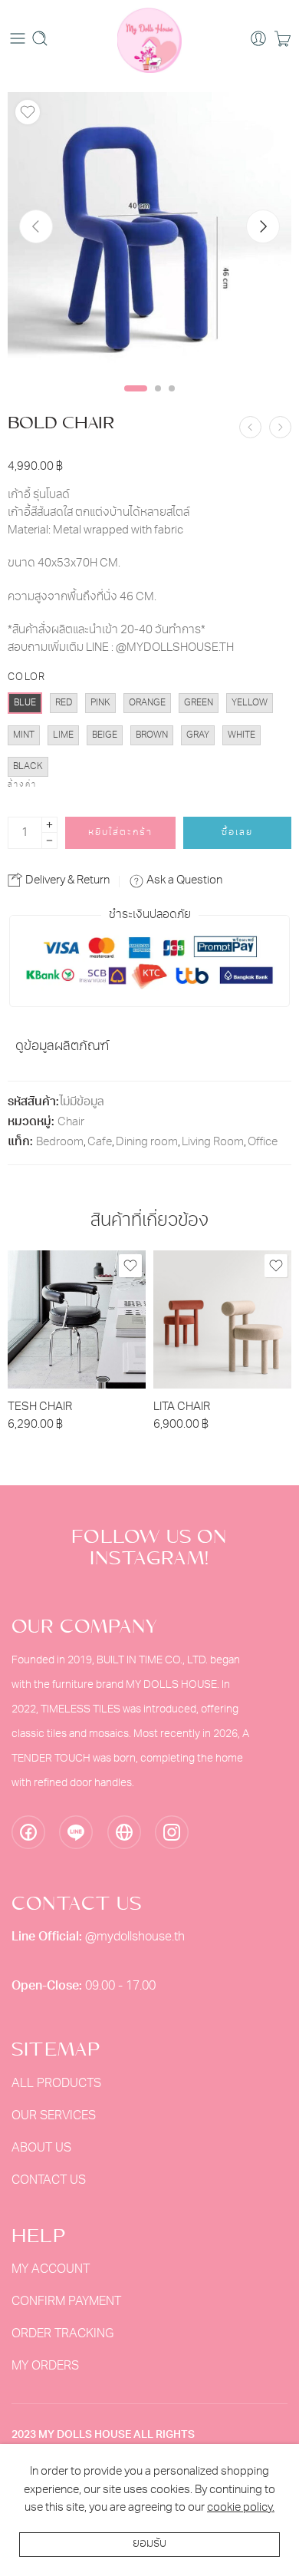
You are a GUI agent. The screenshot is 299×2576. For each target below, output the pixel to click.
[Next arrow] (263, 226)
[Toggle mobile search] (40, 38)
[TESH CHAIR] (77, 1319)
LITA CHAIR (182, 1407)
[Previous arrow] (36, 226)
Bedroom (60, 1143)
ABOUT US (41, 2148)
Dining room (147, 1143)
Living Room (213, 1143)
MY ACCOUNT (51, 2270)
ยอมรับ (149, 2544)
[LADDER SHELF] (250, 427)
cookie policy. (241, 2508)
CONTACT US (49, 2181)
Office (263, 1143)
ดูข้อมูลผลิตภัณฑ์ (62, 1047)
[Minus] (49, 841)
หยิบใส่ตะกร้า (120, 833)
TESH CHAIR (40, 1407)
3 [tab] (172, 401)
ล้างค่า (22, 785)
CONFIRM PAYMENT (66, 2302)
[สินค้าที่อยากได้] (28, 112)
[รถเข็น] (283, 38)
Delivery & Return (66, 881)
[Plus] (49, 825)
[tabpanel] (149, 236)
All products (56, 2084)
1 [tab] (136, 401)
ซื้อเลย (237, 833)
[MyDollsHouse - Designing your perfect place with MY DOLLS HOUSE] (150, 38)
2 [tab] (158, 401)
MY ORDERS (45, 2366)
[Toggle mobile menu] (18, 38)
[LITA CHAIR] (222, 1319)
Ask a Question (183, 881)
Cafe (100, 1143)
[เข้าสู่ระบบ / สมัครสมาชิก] (258, 38)
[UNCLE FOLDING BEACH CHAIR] (280, 427)
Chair (71, 1123)
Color (27, 677)
